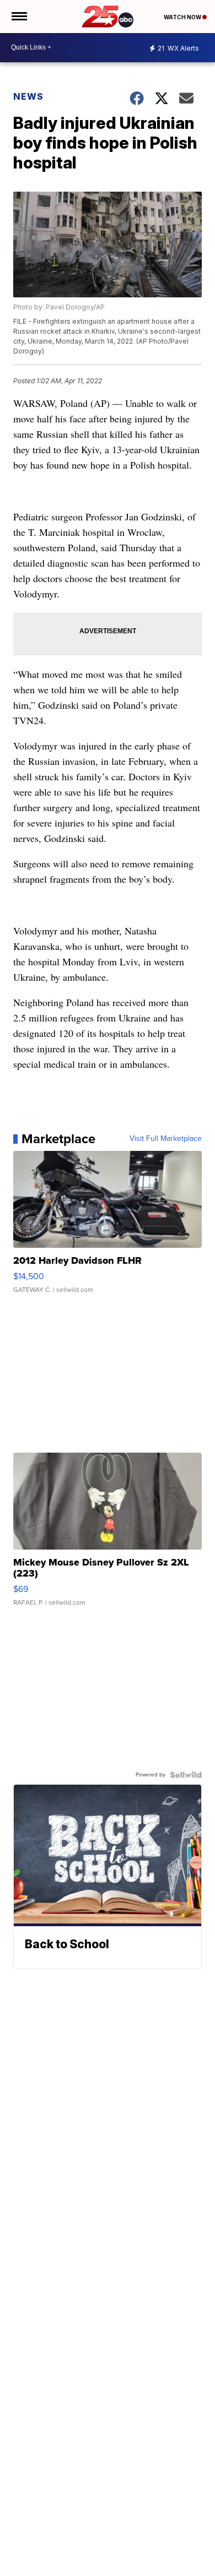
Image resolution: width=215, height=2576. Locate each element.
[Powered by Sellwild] (186, 1775)
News (28, 96)
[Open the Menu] (18, 17)
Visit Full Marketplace (166, 1139)
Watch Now (183, 17)
